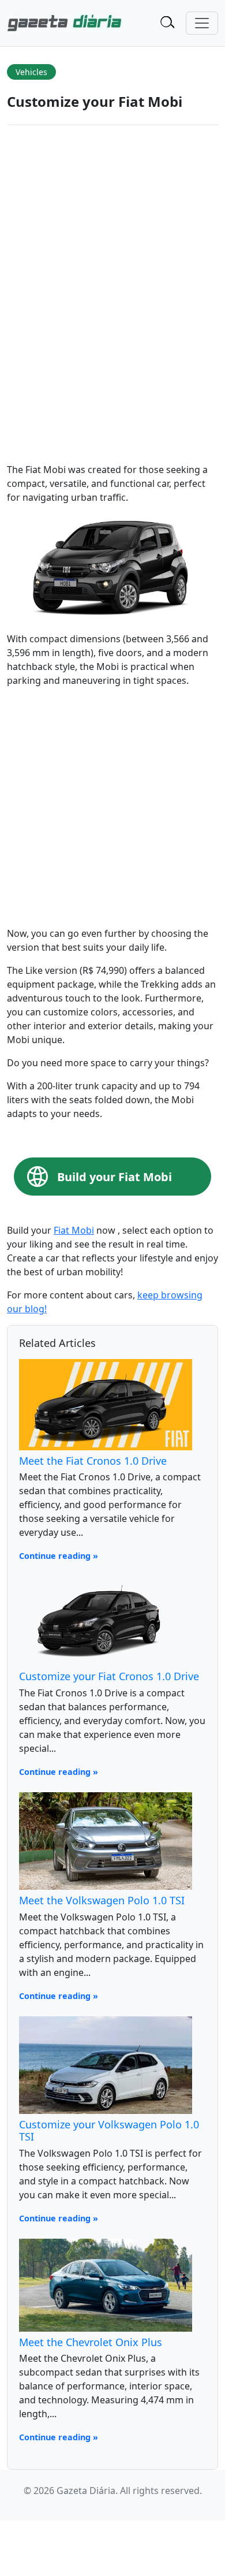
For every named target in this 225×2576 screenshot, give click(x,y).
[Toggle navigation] (202, 23)
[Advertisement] (112, 809)
